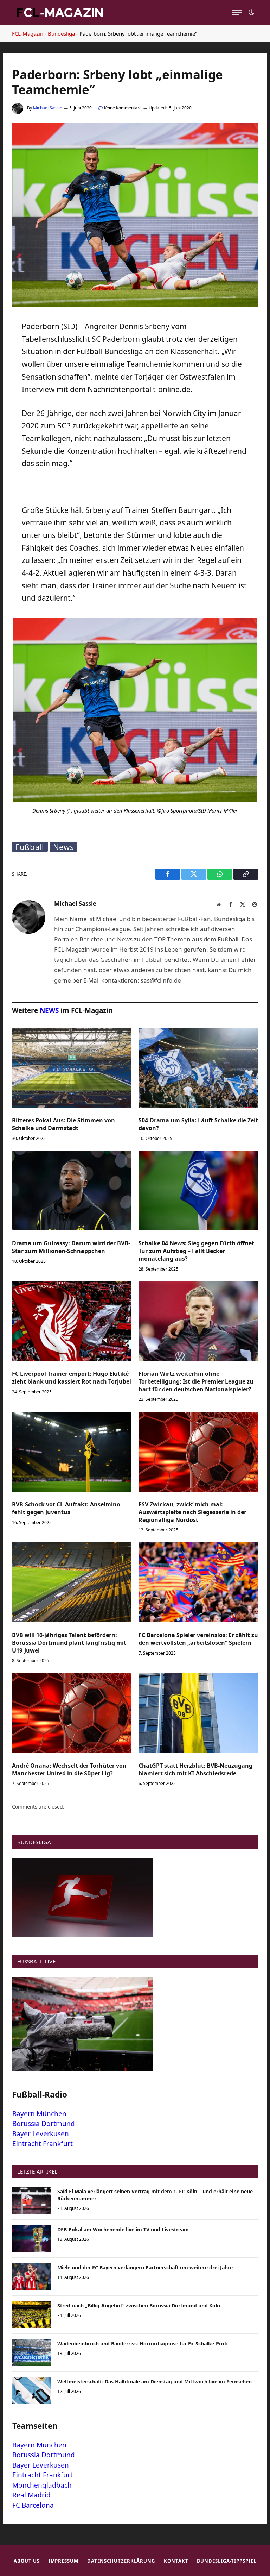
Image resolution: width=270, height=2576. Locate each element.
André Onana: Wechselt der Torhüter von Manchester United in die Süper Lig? (69, 1770)
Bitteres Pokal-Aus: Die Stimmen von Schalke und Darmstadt (63, 1124)
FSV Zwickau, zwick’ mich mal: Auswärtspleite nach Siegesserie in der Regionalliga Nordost (192, 1512)
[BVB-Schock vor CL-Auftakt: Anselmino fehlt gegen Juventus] (72, 1452)
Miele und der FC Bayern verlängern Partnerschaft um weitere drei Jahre (145, 2267)
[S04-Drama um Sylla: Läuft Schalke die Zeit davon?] (198, 1068)
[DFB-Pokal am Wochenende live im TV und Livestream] (32, 2239)
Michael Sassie (48, 108)
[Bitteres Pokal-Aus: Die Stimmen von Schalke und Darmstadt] (72, 1068)
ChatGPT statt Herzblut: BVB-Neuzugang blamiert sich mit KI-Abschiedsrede (195, 1770)
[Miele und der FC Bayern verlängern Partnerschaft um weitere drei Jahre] (32, 2277)
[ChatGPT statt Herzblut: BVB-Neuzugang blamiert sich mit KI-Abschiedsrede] (198, 1713)
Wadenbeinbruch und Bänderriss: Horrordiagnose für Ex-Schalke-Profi (143, 2343)
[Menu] (237, 12)
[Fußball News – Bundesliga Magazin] (59, 12)
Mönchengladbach (42, 2485)
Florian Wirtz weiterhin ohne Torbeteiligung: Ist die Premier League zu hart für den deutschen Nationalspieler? (196, 1382)
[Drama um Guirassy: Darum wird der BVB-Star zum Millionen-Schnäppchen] (72, 1191)
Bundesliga (61, 33)
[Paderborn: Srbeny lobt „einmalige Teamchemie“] (135, 305)
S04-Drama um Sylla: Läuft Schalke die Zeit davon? (198, 1124)
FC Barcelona (33, 2505)
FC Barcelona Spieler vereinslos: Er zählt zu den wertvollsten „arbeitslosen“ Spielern (198, 1639)
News (64, 847)
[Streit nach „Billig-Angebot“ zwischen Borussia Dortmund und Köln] (32, 2315)
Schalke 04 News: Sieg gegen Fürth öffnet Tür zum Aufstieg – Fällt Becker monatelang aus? (196, 1251)
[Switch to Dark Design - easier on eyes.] (251, 12)
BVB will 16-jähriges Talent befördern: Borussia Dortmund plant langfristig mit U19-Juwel (69, 1643)
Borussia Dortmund (44, 2124)
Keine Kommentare (123, 108)
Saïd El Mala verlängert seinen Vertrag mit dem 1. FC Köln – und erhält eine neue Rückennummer (155, 2195)
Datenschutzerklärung (121, 2561)
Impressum (63, 2561)
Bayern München (39, 2114)
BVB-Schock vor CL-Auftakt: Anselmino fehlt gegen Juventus (66, 1508)
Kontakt (176, 2561)
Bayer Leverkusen (41, 2134)
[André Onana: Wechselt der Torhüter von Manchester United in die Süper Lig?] (72, 1713)
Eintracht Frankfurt (43, 2144)
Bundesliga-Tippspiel (226, 2561)
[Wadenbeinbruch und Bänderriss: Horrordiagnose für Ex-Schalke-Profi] (32, 2353)
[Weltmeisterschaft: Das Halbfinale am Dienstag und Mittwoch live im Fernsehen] (32, 2391)
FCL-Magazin (28, 33)
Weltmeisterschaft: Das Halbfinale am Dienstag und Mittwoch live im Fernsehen (155, 2381)
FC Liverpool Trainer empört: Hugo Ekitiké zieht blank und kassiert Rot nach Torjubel (72, 1378)
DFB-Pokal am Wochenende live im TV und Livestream (123, 2229)
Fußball (30, 847)
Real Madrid (31, 2495)
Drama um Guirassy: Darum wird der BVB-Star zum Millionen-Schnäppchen (71, 1247)
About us (27, 2561)
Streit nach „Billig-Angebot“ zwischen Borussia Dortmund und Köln (139, 2305)
